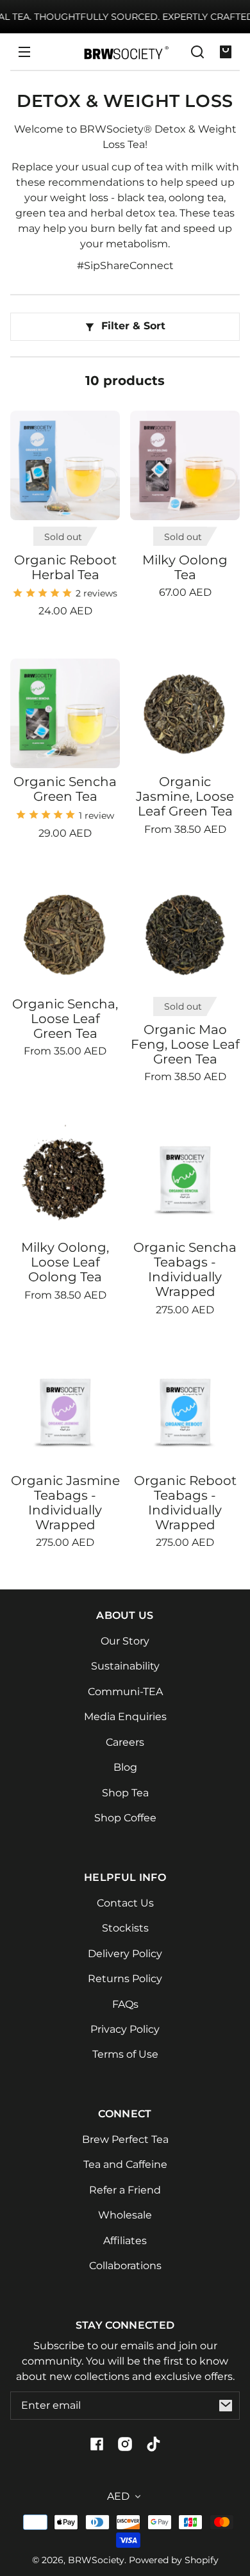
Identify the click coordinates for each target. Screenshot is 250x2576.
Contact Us (125, 1903)
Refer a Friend (125, 2190)
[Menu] (24, 52)
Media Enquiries (125, 1717)
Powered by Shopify (174, 2560)
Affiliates (125, 2241)
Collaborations (125, 2266)
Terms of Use (125, 2054)
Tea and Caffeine (125, 2164)
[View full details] (65, 465)
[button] (197, 52)
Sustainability (125, 1666)
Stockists (125, 1928)
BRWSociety (96, 2560)
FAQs (125, 2004)
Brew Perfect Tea (125, 2139)
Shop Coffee (125, 1818)
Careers (125, 1742)
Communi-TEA (125, 1692)
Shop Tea (125, 1793)
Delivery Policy (125, 1954)
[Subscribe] (226, 2406)
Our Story (125, 1641)
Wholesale (125, 2215)
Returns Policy (125, 1979)
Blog (125, 1767)
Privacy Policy (125, 2029)
